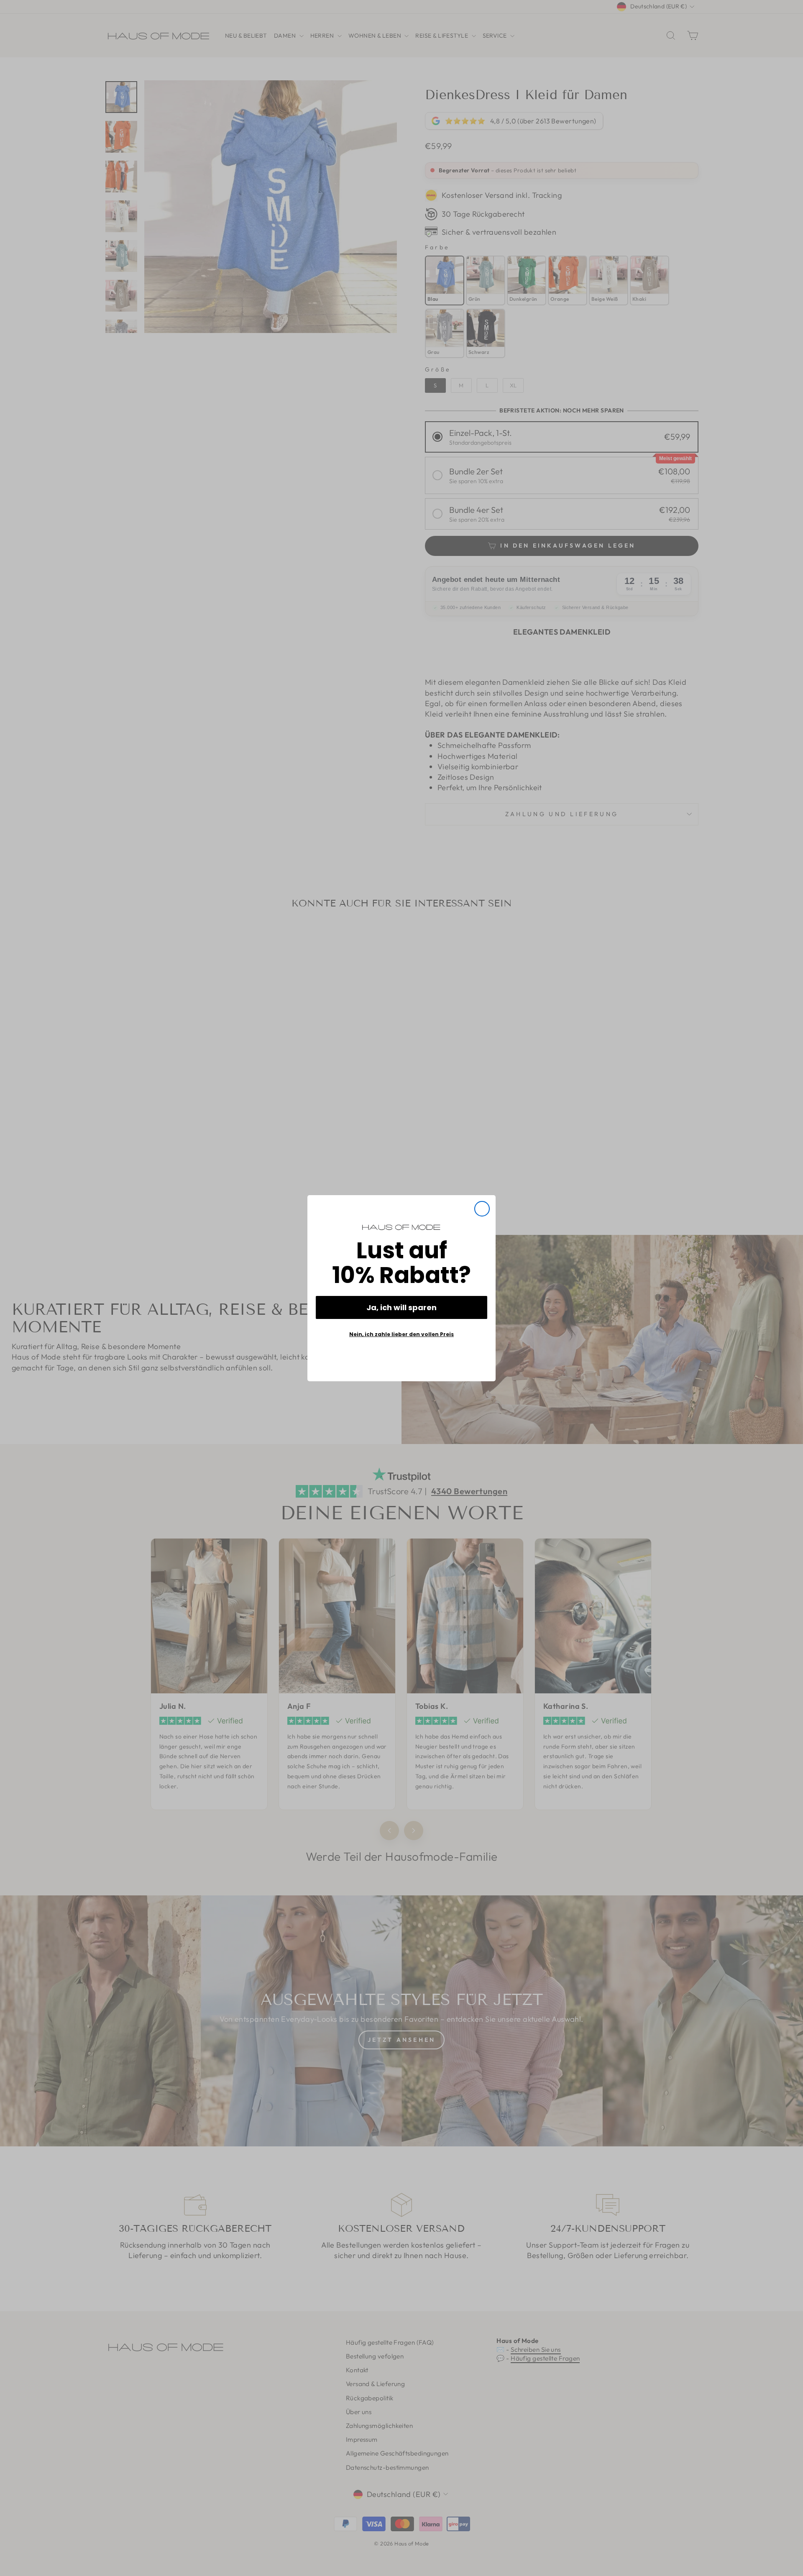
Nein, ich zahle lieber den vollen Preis (401, 1334)
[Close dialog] (482, 1209)
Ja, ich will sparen (401, 1307)
